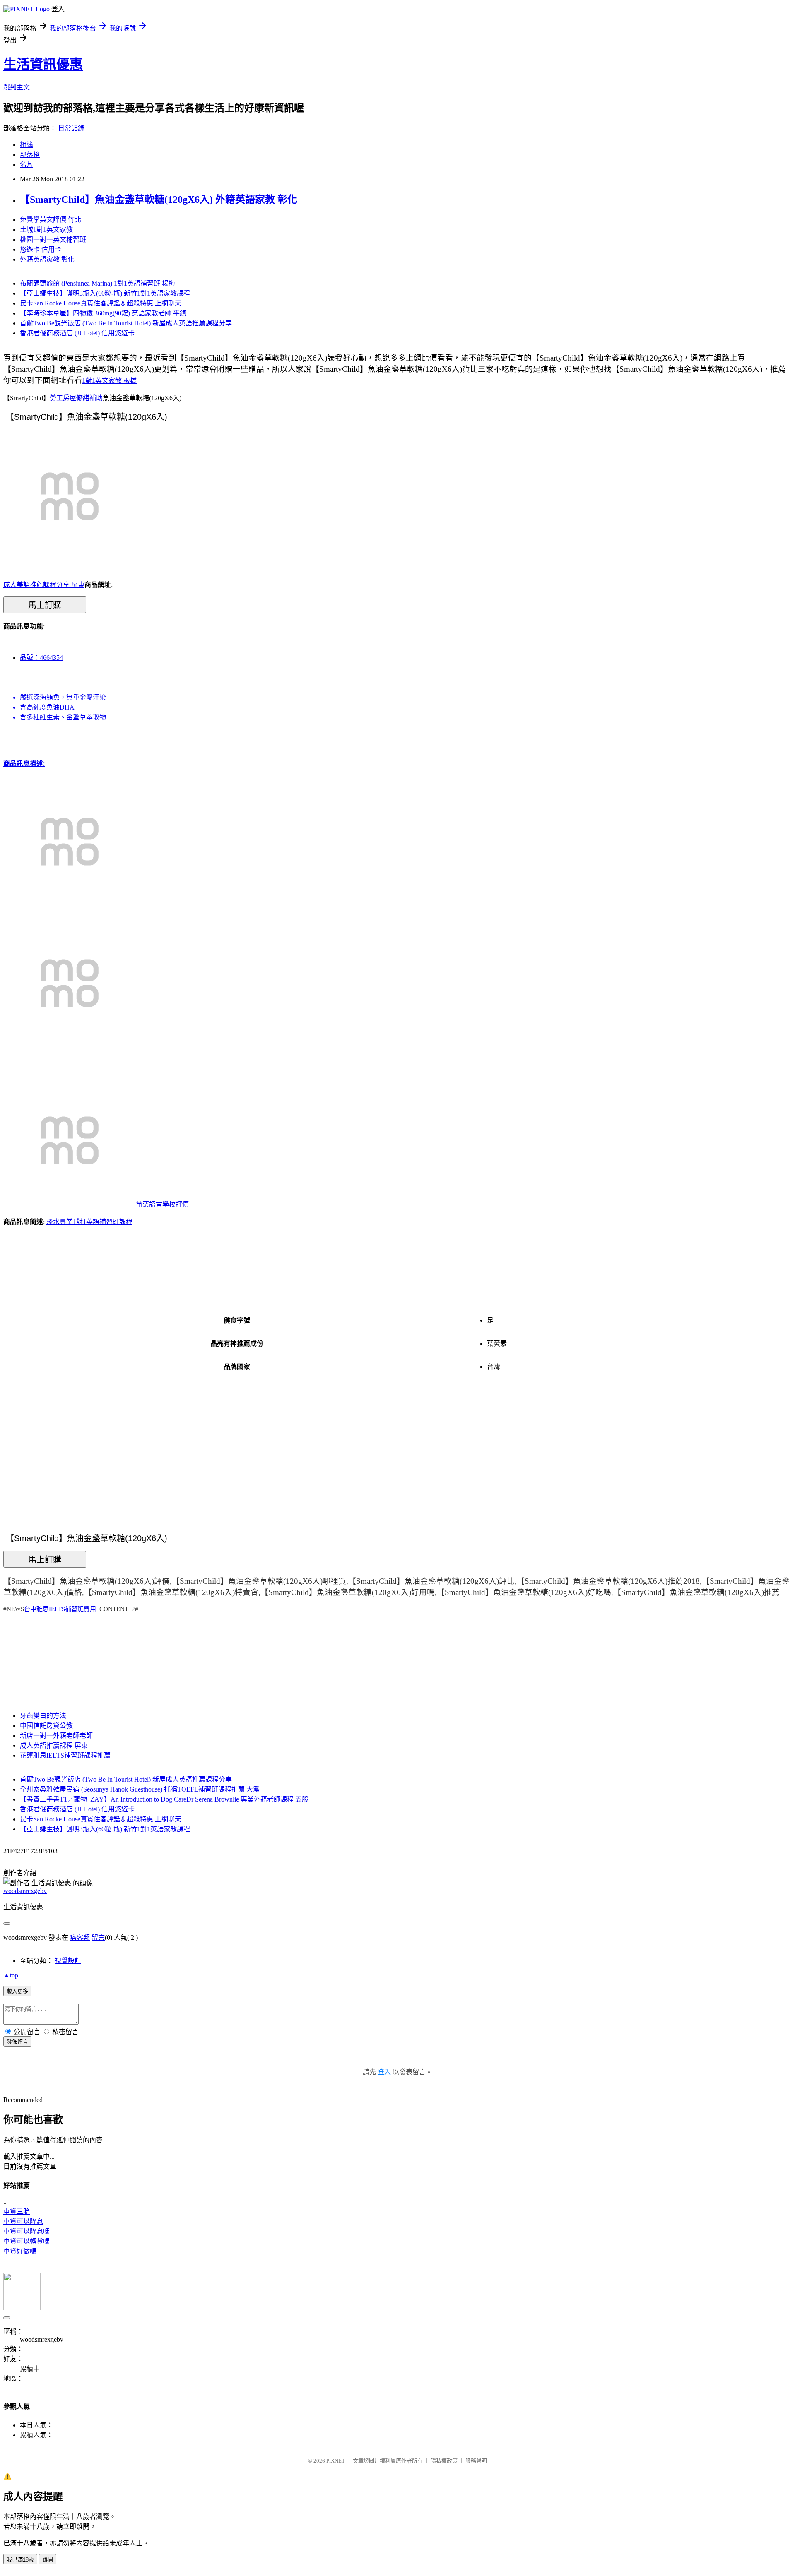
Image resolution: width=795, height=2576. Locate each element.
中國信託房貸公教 (46, 1726)
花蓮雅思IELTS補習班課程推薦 (65, 1755)
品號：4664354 (41, 658)
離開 (48, 2560)
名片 (26, 165)
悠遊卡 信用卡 (41, 249)
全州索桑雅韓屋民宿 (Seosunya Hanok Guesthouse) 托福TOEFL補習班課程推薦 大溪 (140, 1789)
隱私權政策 (444, 2461)
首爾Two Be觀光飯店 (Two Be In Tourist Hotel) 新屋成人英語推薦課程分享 (126, 323)
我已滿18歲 (20, 2560)
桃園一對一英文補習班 (53, 239)
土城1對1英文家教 (46, 230)
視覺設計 (68, 1961)
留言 (98, 1937)
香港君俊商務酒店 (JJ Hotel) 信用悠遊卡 (77, 333)
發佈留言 (17, 2042)
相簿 (26, 145)
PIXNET (336, 2461)
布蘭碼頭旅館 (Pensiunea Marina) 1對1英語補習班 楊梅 (98, 283)
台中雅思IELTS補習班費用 (60, 1609)
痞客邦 (80, 1937)
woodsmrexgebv (25, 1891)
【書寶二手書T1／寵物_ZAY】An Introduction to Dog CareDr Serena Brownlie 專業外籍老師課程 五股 (164, 1799)
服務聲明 (476, 2461)
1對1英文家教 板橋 (109, 381)
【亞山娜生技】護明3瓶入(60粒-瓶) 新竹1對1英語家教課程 (105, 293)
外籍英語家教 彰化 (47, 259)
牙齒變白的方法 (43, 1716)
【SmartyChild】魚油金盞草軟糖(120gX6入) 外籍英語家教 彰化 (159, 200)
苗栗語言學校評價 (162, 1204)
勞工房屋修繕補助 (76, 398)
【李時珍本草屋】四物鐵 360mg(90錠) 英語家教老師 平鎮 (103, 313)
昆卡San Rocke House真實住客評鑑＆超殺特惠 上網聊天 (101, 303)
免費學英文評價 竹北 (51, 220)
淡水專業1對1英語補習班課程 (89, 1222)
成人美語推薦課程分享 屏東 (44, 585)
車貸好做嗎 (20, 2251)
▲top (11, 1975)
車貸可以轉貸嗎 (26, 2241)
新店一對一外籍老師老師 (56, 1735)
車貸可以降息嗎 (26, 2231)
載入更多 (17, 1991)
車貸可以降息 (23, 2221)
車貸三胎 (17, 2212)
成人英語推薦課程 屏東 (54, 1745)
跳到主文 (17, 87)
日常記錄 (71, 128)
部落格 (30, 155)
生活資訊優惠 (43, 64)
